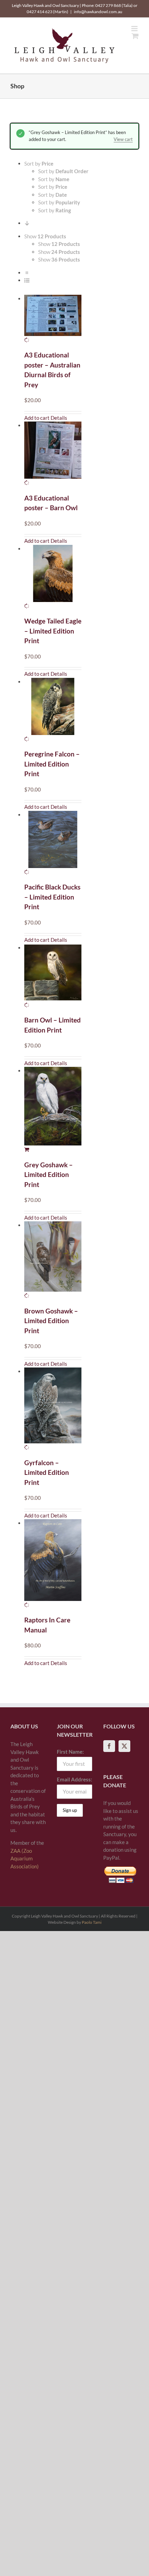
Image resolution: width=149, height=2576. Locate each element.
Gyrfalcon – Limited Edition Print (47, 1472)
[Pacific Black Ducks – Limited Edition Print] (53, 843)
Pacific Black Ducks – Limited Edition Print (52, 897)
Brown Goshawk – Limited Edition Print (51, 1321)
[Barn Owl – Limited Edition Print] (53, 976)
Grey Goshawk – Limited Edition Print (49, 1175)
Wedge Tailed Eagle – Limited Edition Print (53, 631)
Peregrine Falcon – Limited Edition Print (52, 764)
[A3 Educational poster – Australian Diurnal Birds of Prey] (53, 319)
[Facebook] (109, 1746)
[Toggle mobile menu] (135, 29)
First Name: (70, 1752)
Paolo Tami (92, 1922)
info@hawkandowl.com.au (98, 12)
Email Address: (74, 1779)
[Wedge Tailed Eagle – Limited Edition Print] (53, 577)
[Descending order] (27, 223)
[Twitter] (124, 1746)
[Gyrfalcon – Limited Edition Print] (53, 1409)
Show (59, 244)
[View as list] (27, 280)
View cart (123, 139)
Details (59, 418)
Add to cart (37, 418)
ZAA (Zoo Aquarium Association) (25, 1858)
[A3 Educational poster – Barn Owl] (53, 454)
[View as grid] (27, 273)
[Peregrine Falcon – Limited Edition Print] (53, 710)
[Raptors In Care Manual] (53, 1564)
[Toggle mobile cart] (135, 36)
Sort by (63, 171)
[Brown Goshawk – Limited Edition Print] (53, 1260)
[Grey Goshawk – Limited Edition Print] (53, 1110)
